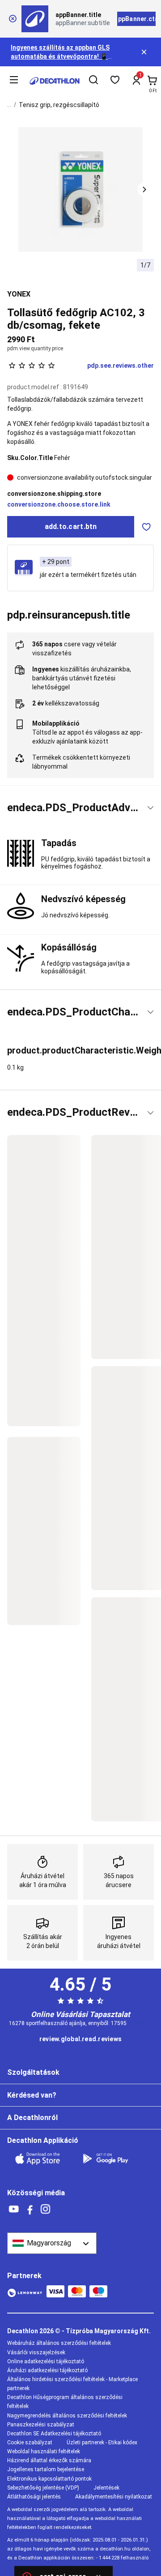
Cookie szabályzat (30, 2443)
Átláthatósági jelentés (34, 2497)
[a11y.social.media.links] (14, 2209)
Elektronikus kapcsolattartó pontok (49, 2479)
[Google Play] (111, 2159)
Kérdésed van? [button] (32, 2095)
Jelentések (106, 2488)
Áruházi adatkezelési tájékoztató (47, 2370)
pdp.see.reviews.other (121, 366)
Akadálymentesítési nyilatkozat (114, 2497)
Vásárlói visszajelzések (36, 2352)
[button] (144, 189)
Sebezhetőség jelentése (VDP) (43, 2488)
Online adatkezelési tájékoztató (46, 2361)
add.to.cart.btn (71, 527)
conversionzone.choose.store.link (59, 504)
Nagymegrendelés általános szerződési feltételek (67, 2416)
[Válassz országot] (52, 2243)
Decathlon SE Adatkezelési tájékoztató (54, 2434)
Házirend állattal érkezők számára (49, 2460)
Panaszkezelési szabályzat (41, 2425)
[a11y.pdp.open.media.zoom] (81, 190)
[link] (80, 2039)
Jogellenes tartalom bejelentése (46, 2469)
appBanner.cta (136, 19)
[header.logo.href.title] (55, 81)
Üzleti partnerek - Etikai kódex (102, 2443)
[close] (13, 19)
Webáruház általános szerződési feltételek (59, 2343)
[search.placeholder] (93, 81)
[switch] (146, 527)
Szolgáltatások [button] (33, 2072)
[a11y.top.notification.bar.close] (145, 52)
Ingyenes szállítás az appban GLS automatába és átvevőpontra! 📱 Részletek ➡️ (60, 56)
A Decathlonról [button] (32, 2118)
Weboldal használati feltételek (44, 2451)
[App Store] (43, 2159)
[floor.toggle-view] (150, 808)
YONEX (19, 294)
